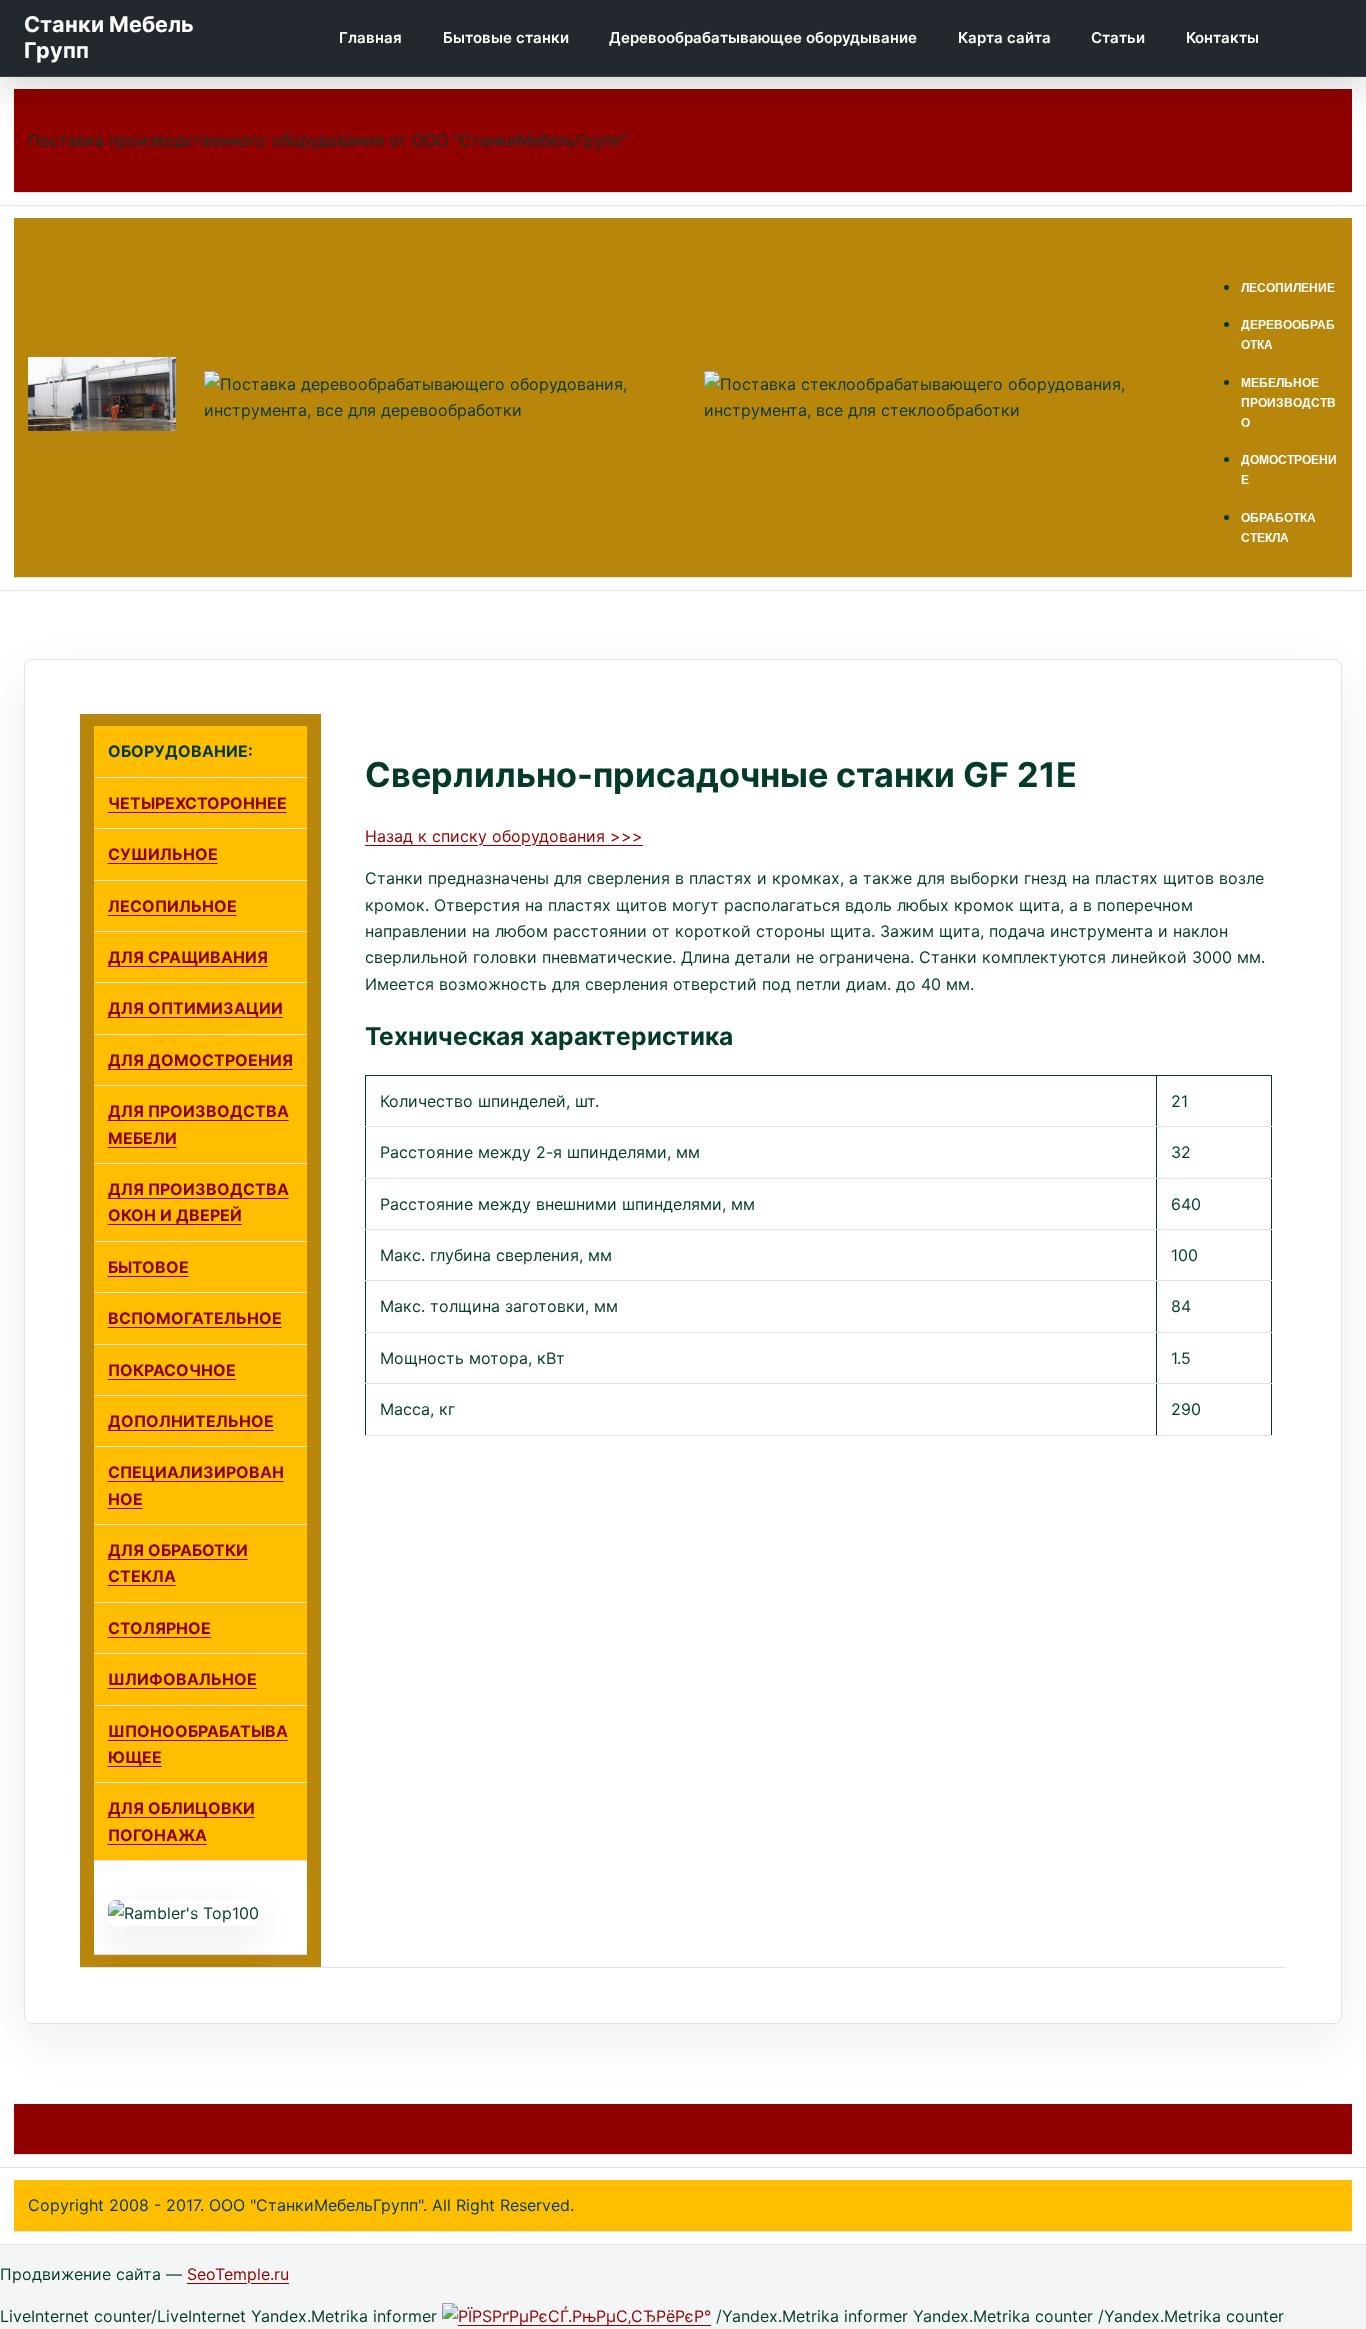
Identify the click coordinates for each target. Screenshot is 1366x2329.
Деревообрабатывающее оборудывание (763, 37)
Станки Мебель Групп (109, 37)
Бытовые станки (506, 37)
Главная (370, 37)
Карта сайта (1004, 37)
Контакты (1222, 37)
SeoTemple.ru (238, 2274)
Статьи (1118, 37)
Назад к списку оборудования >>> (504, 836)
